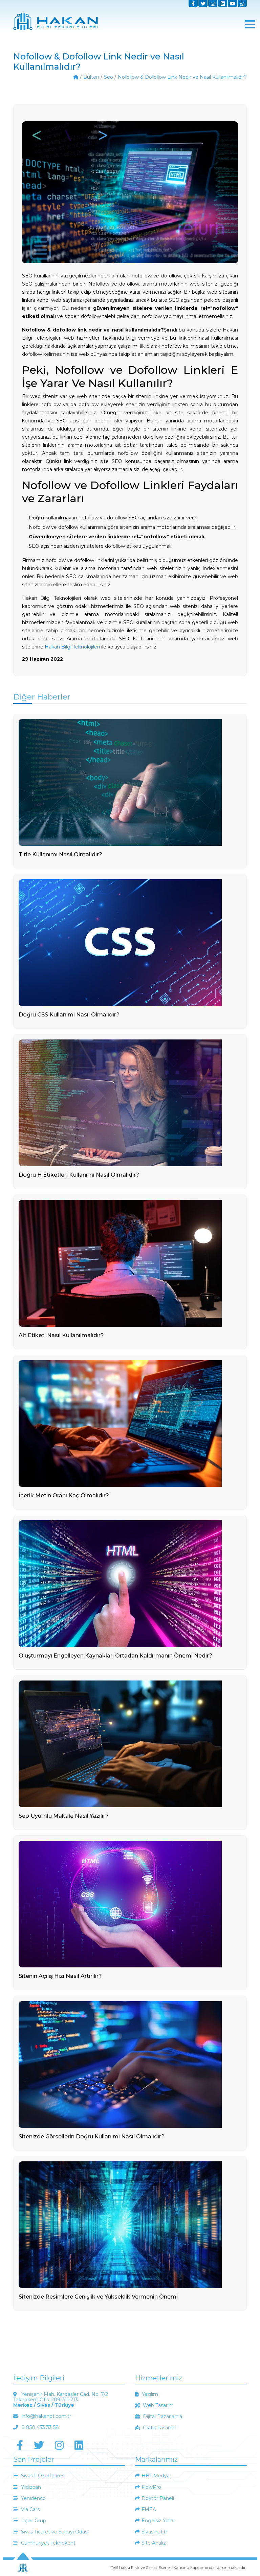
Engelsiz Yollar (158, 2521)
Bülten (91, 77)
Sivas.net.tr (154, 2532)
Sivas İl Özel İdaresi (42, 2476)
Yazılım (149, 2394)
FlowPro (151, 2487)
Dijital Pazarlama (162, 2416)
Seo (109, 77)
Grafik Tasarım (159, 2428)
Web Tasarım (158, 2405)
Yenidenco (33, 2498)
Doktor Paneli (158, 2498)
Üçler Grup (33, 2521)
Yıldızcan (30, 2487)
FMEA (149, 2509)
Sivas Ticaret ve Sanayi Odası (54, 2532)
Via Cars (30, 2509)
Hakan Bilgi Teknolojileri (72, 647)
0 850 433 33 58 (39, 2427)
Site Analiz (154, 2543)
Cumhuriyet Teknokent (48, 2543)
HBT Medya (156, 2476)
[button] (250, 24)
